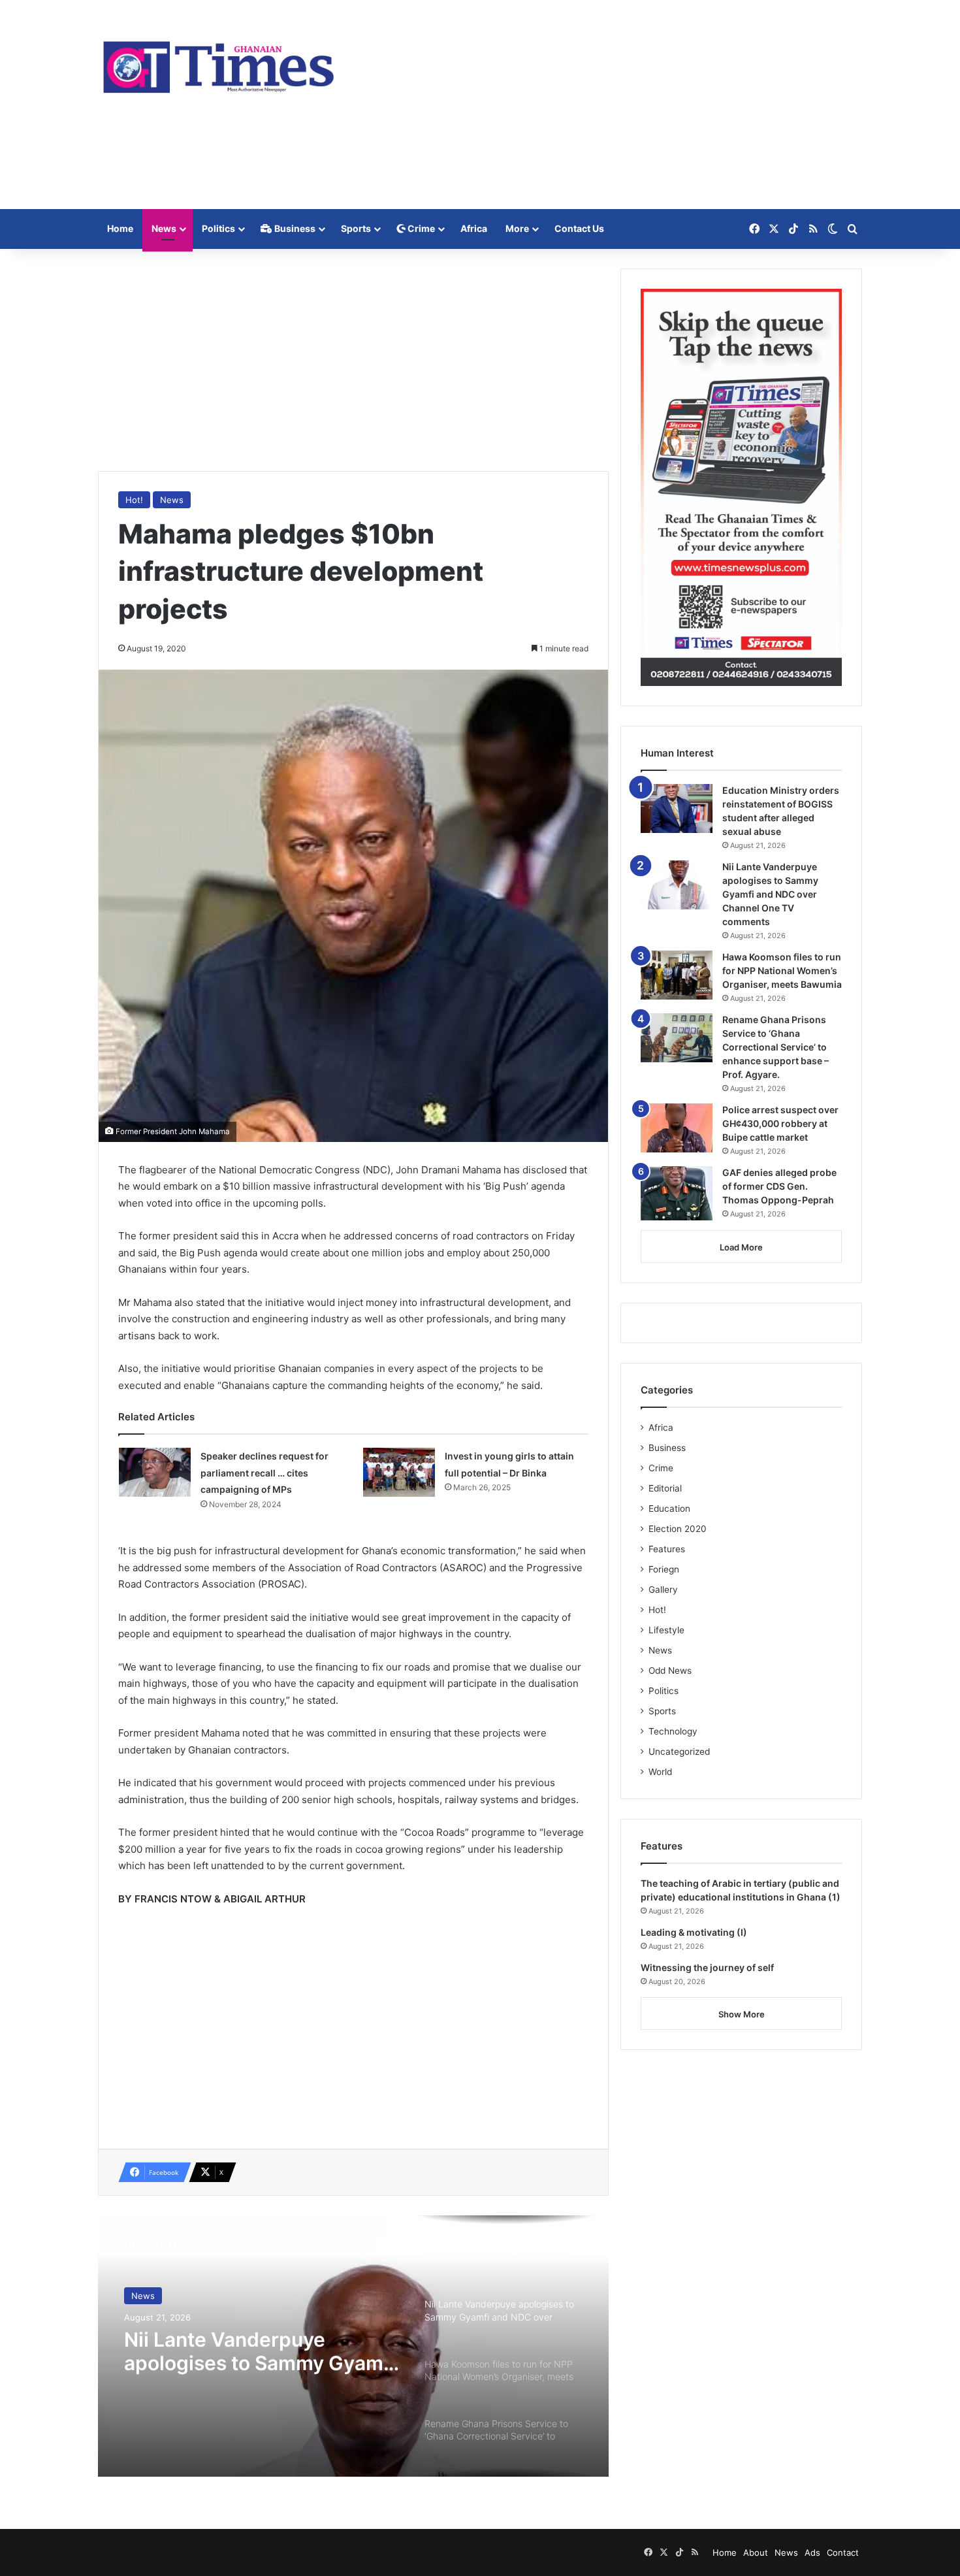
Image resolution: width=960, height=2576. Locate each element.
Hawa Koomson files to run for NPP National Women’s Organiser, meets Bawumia (782, 970)
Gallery (663, 1590)
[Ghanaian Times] (219, 63)
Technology (673, 1731)
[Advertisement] (611, 105)
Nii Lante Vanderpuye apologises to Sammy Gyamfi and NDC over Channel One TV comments (260, 2351)
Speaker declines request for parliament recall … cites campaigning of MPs (264, 1473)
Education (669, 1508)
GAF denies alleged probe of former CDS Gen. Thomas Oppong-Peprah (779, 1186)
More (517, 228)
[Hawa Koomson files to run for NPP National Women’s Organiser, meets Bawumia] (677, 975)
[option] (353, 2346)
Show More (742, 2014)
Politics (218, 228)
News (164, 228)
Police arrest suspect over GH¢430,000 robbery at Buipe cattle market (780, 1123)
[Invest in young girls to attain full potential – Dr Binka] (399, 1472)
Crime (420, 228)
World (660, 1772)
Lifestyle (666, 1630)
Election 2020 (678, 1529)
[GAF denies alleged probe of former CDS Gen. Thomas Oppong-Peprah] (677, 1193)
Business (294, 228)
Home (120, 228)
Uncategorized (679, 1752)
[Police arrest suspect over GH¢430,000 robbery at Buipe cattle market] (677, 1128)
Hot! (134, 500)
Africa (474, 228)
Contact (843, 2552)
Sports (356, 228)
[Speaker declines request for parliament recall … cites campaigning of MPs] (155, 1472)
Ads (812, 2552)
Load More (741, 1247)
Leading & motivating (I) (694, 1932)
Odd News (670, 1671)
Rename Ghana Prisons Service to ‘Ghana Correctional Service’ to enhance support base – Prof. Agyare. (776, 1047)
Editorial (665, 1488)
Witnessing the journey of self (707, 1967)
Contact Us (579, 228)
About (756, 2552)
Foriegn (664, 1569)
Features (667, 1549)
